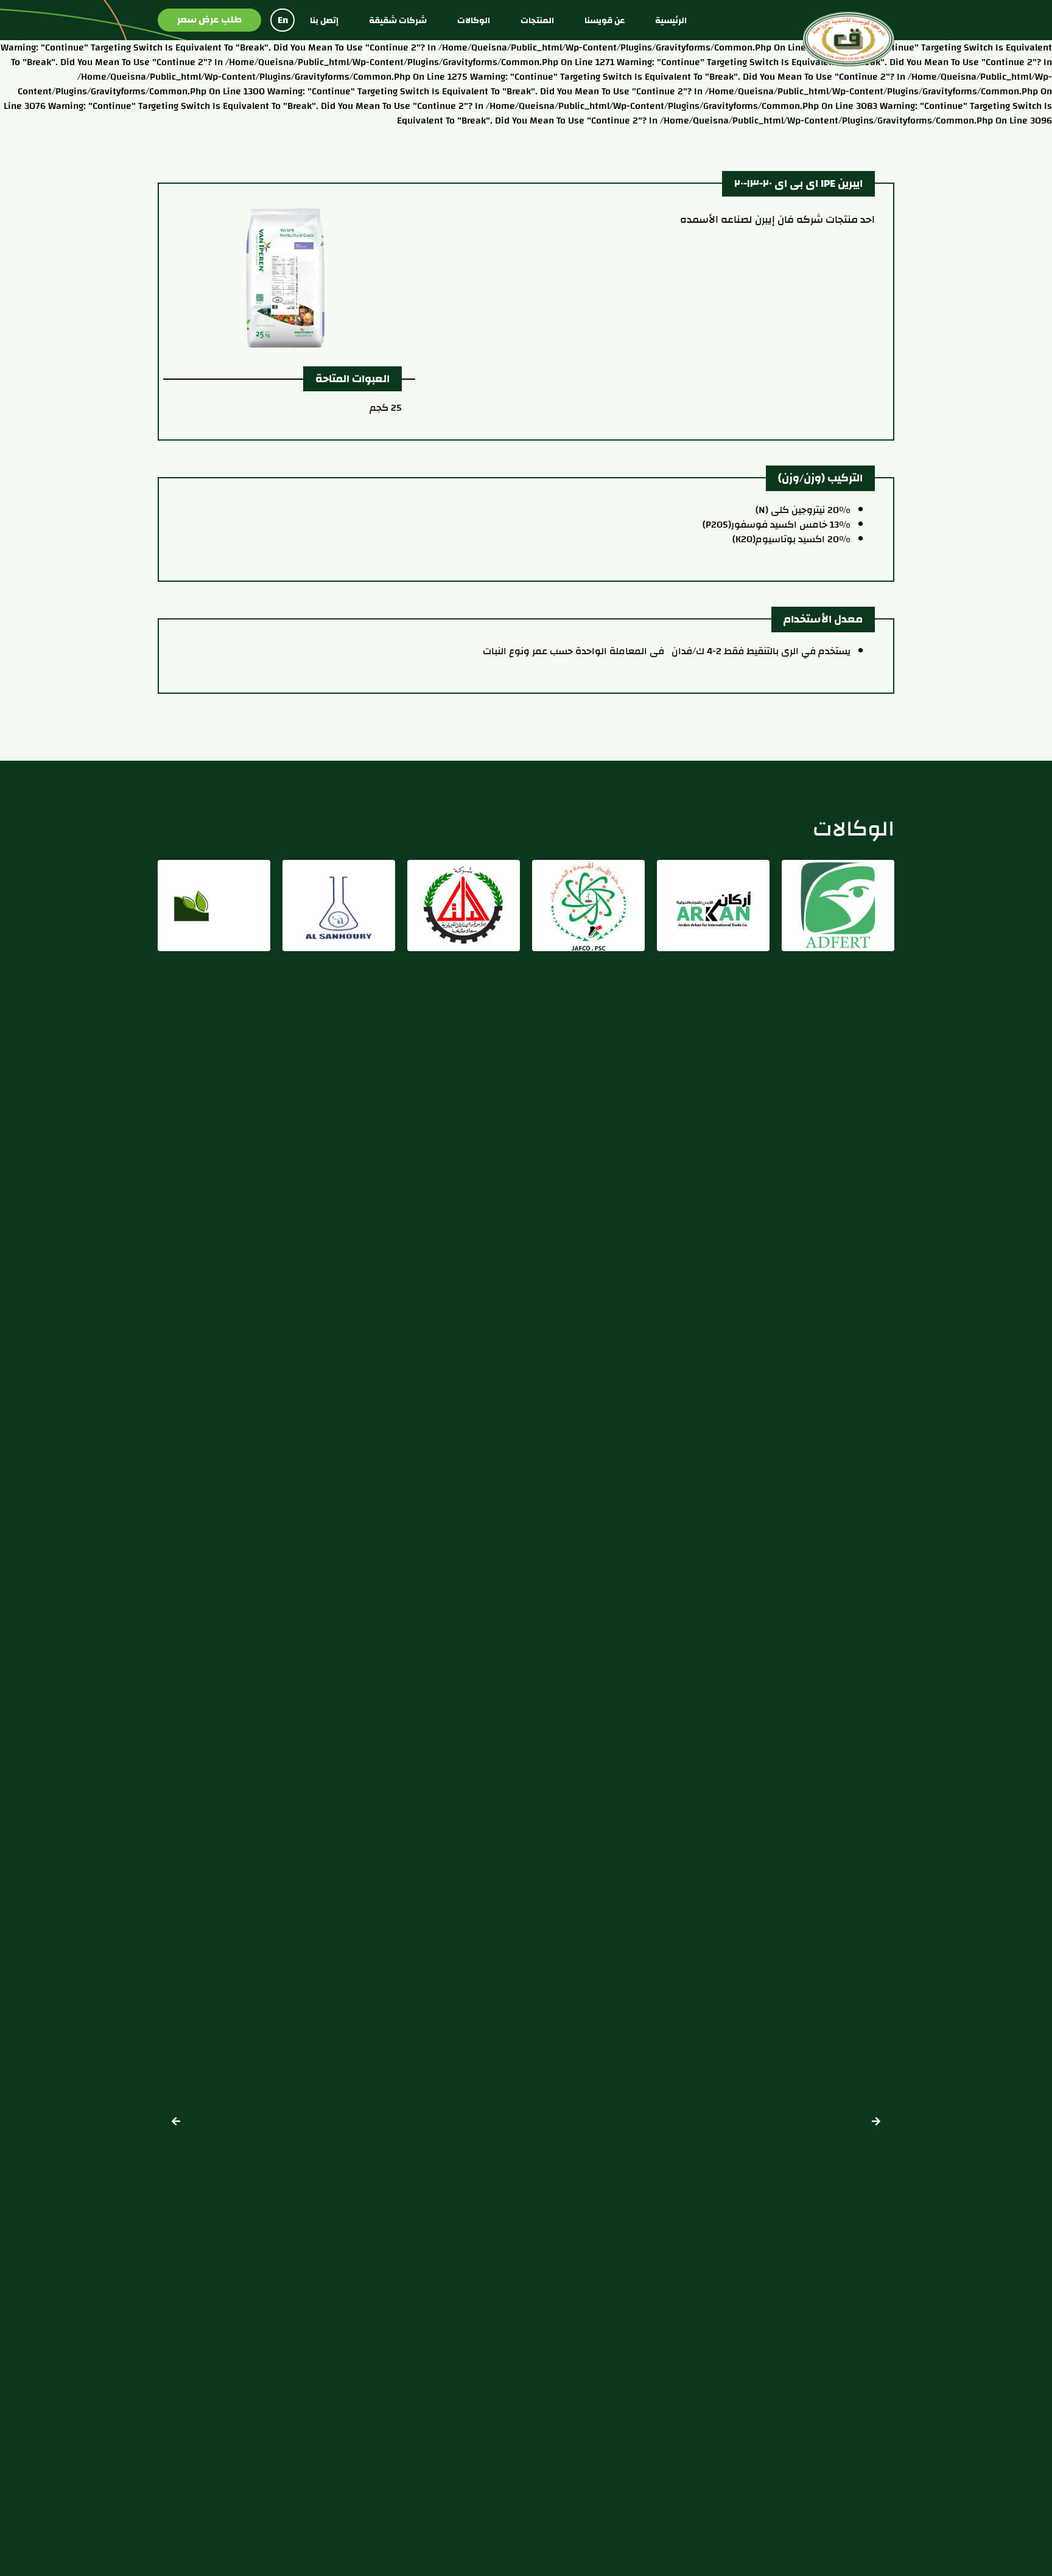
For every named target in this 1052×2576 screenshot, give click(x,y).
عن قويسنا (605, 20)
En (283, 20)
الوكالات (474, 20)
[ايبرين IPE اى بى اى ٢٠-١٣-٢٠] (320, 277)
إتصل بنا (324, 20)
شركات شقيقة (398, 20)
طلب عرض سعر (209, 19)
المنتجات (537, 20)
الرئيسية (671, 20)
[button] (176, 2121)
